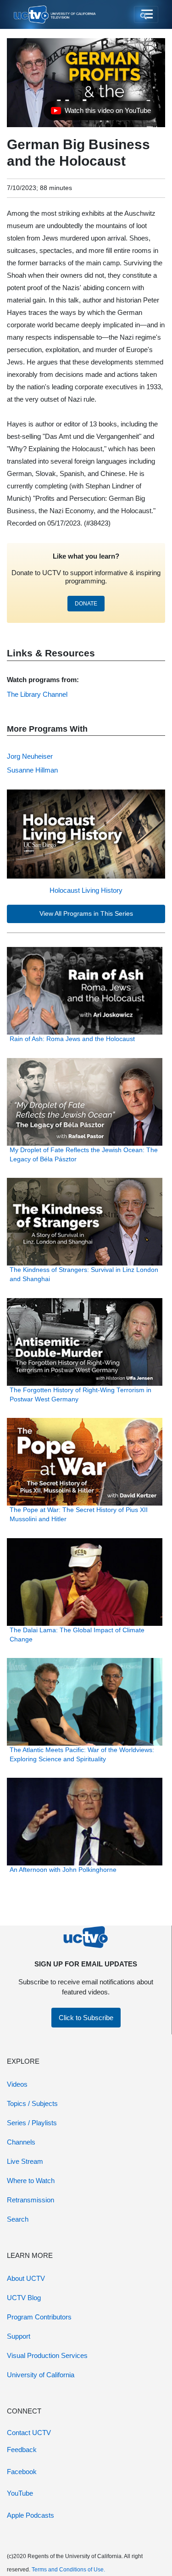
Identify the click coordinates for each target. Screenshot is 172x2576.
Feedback (22, 2450)
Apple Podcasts (31, 2515)
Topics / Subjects (32, 2103)
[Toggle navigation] (146, 15)
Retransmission (31, 2200)
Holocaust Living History (86, 890)
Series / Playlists (32, 2123)
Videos (17, 2084)
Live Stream (25, 2161)
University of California (41, 2375)
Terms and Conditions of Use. (68, 2570)
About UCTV (26, 2278)
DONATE (86, 604)
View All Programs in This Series (86, 914)
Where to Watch (31, 2181)
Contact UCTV (29, 2433)
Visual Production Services (47, 2355)
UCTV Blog (24, 2298)
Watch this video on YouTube (101, 113)
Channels (21, 2142)
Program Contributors (39, 2317)
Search (18, 2219)
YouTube (20, 2493)
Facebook (22, 2472)
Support (19, 2336)
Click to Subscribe (86, 2018)
